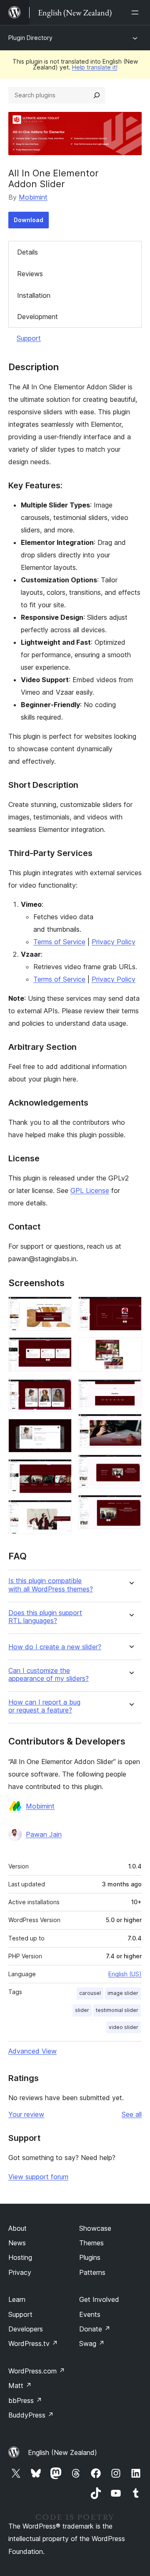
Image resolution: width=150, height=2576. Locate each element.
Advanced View (32, 2051)
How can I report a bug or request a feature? (44, 1706)
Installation (34, 295)
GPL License (90, 1190)
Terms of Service (59, 942)
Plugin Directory (30, 38)
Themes (91, 2243)
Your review (26, 2114)
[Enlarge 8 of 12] (130, 1349)
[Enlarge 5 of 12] (60, 1470)
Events (90, 2314)
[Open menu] (137, 12)
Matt (20, 2385)
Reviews (30, 274)
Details (27, 252)
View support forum (38, 2177)
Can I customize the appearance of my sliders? (49, 1675)
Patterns (92, 2272)
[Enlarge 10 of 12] (130, 1425)
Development (37, 317)
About (17, 2228)
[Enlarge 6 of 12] (60, 1511)
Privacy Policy (114, 942)
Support (29, 338)
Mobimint (33, 197)
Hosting (20, 2257)
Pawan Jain (44, 1834)
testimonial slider (117, 2010)
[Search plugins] (97, 95)
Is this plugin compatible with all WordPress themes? (51, 1585)
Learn (17, 2299)
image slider (123, 1993)
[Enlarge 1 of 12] (60, 1308)
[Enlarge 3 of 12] (60, 1389)
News (17, 2243)
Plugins (90, 2257)
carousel (90, 1993)
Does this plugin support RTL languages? (45, 1617)
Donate (95, 2329)
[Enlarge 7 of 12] (130, 1308)
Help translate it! (95, 67)
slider (82, 2010)
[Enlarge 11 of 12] (130, 1466)
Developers (26, 2329)
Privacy (20, 2272)
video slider (124, 2027)
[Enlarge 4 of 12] (60, 1430)
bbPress (25, 2400)
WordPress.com (37, 2371)
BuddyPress (31, 2415)
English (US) (125, 1974)
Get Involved (99, 2299)
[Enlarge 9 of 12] (130, 1389)
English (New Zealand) (62, 2452)
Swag (92, 2343)
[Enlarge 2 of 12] (60, 1349)
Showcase (95, 2228)
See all (132, 2114)
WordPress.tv (33, 2343)
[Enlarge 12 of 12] (130, 1506)
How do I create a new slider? (55, 1647)
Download (29, 220)
